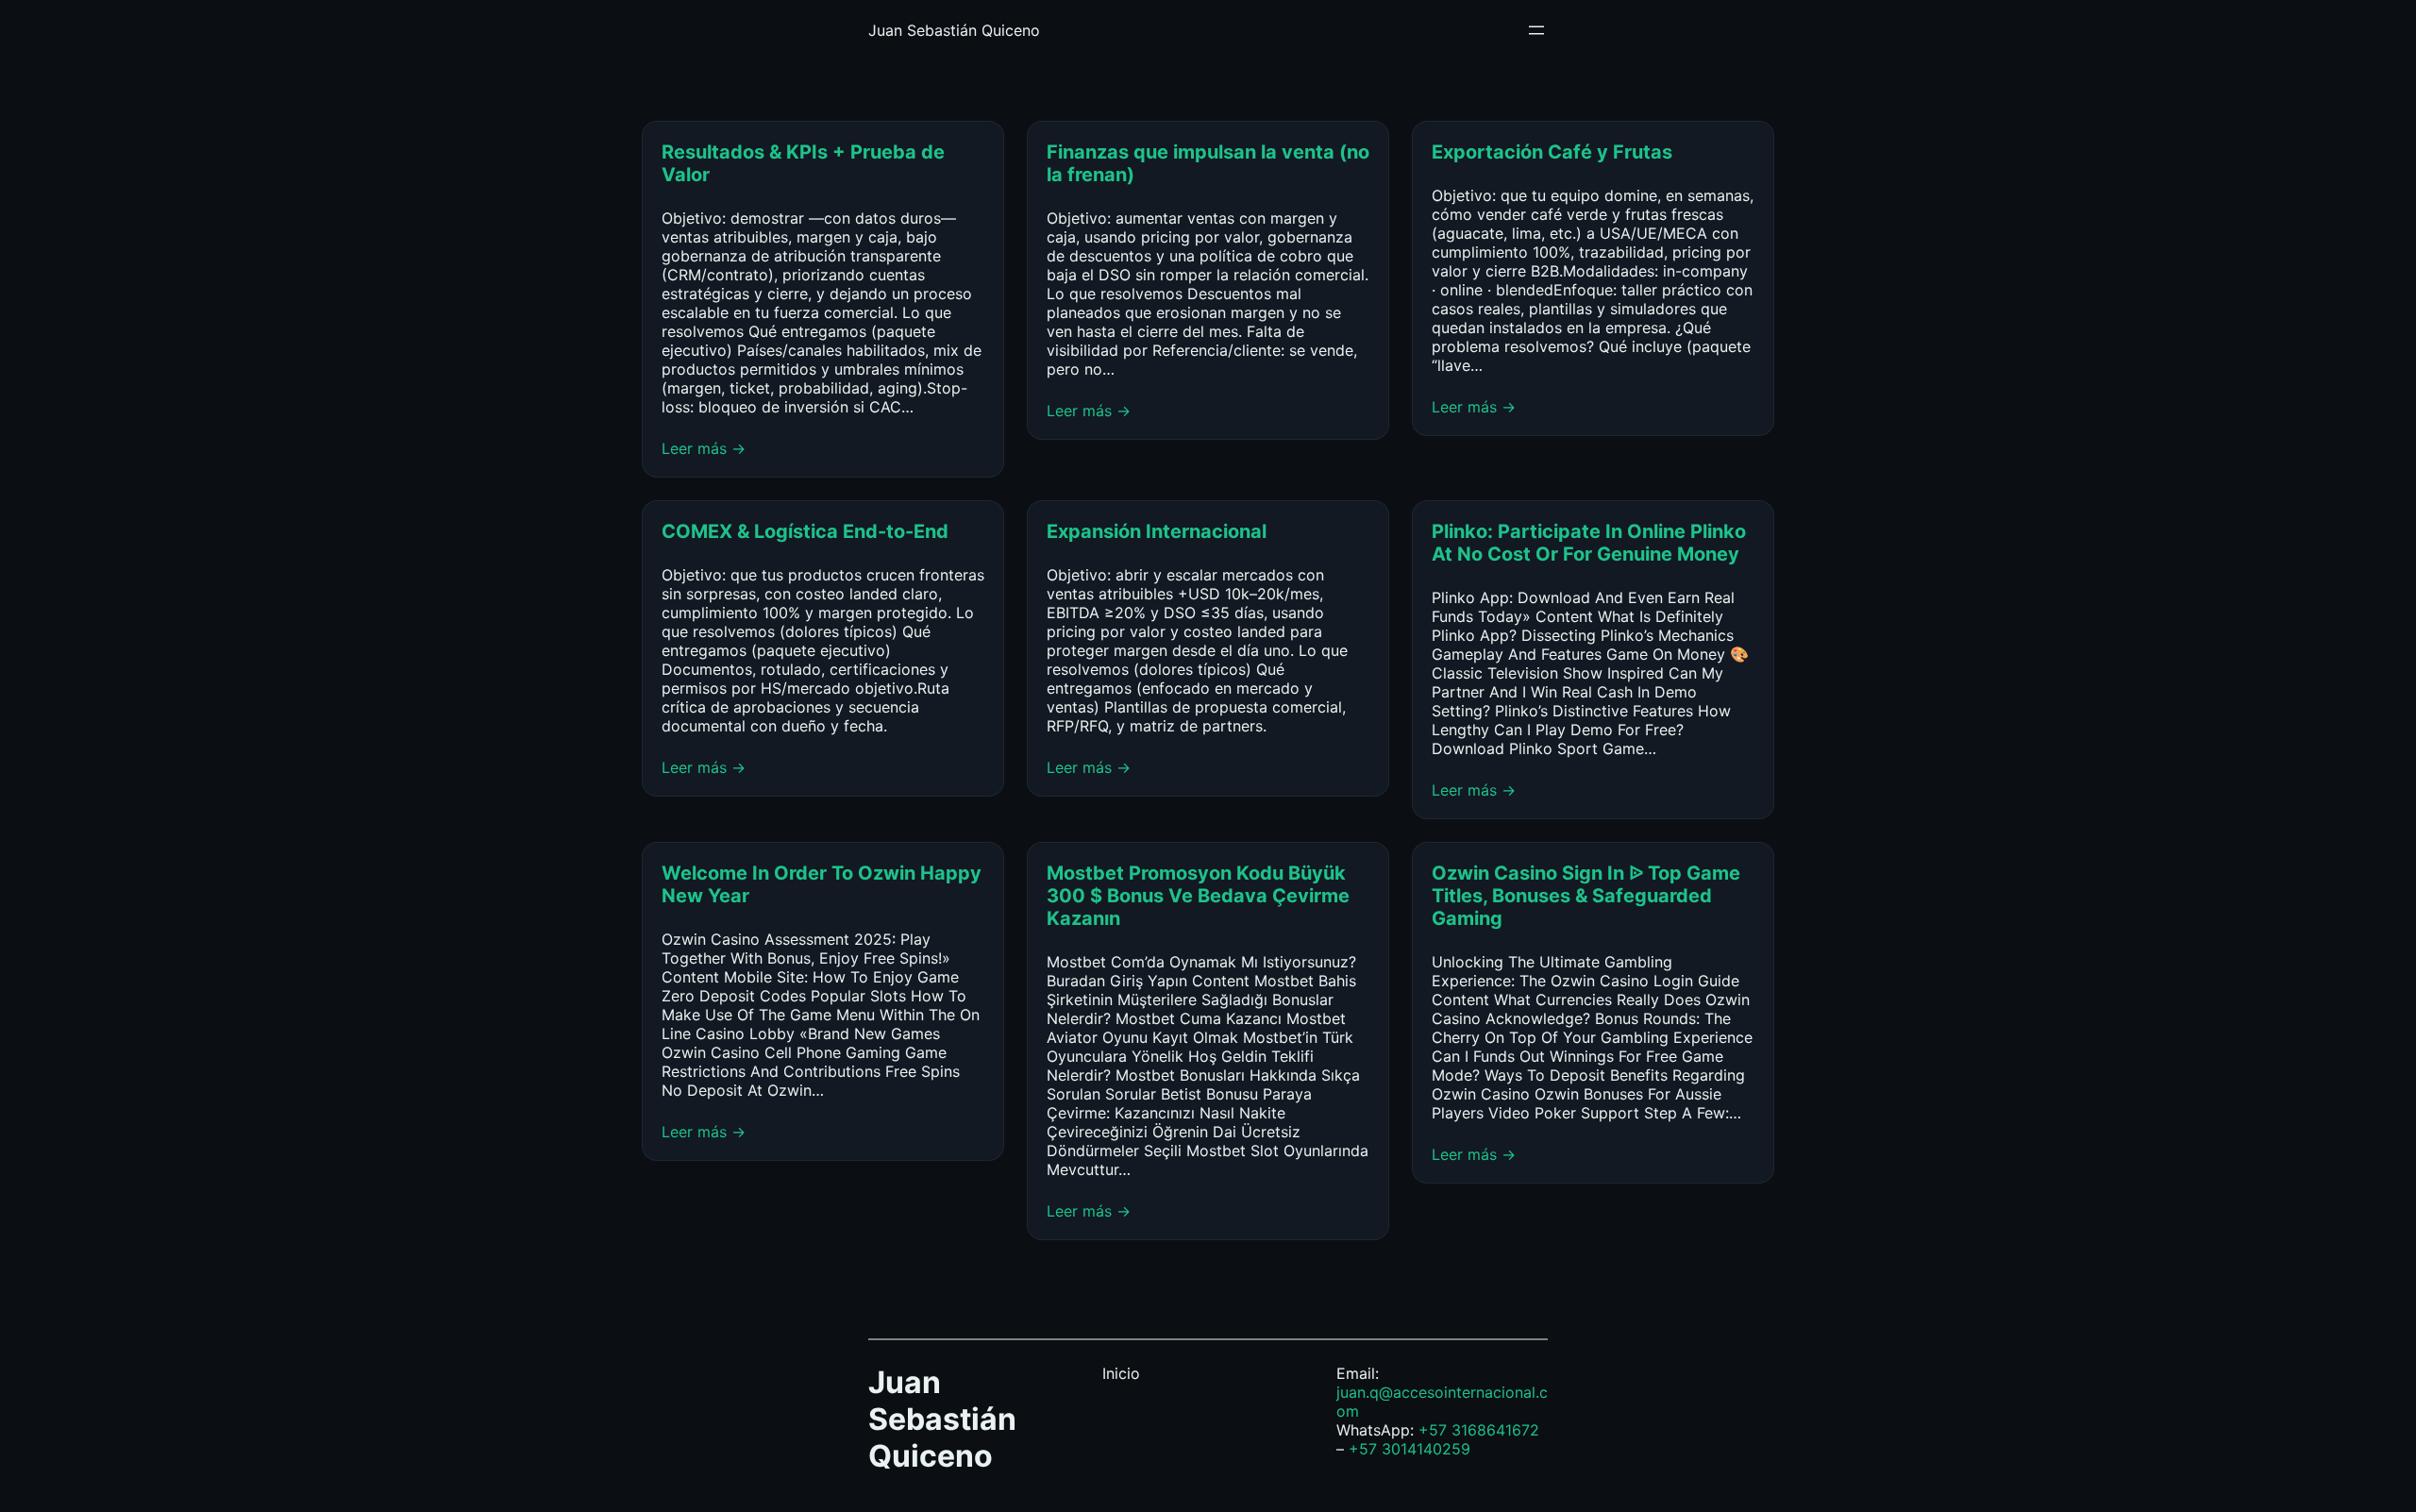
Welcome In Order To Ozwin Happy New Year (822, 884)
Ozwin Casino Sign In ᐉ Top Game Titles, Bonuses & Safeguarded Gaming (1586, 896)
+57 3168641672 (1479, 1430)
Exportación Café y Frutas (1552, 152)
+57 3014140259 (1409, 1449)
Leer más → (704, 448)
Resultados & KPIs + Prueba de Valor (803, 163)
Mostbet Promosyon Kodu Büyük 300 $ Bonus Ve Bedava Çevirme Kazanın (1198, 896)
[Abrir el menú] (1536, 30)
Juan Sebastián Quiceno (954, 30)
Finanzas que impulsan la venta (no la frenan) (1208, 163)
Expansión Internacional (1159, 531)
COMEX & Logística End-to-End (805, 531)
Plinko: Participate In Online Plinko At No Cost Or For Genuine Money (1589, 543)
